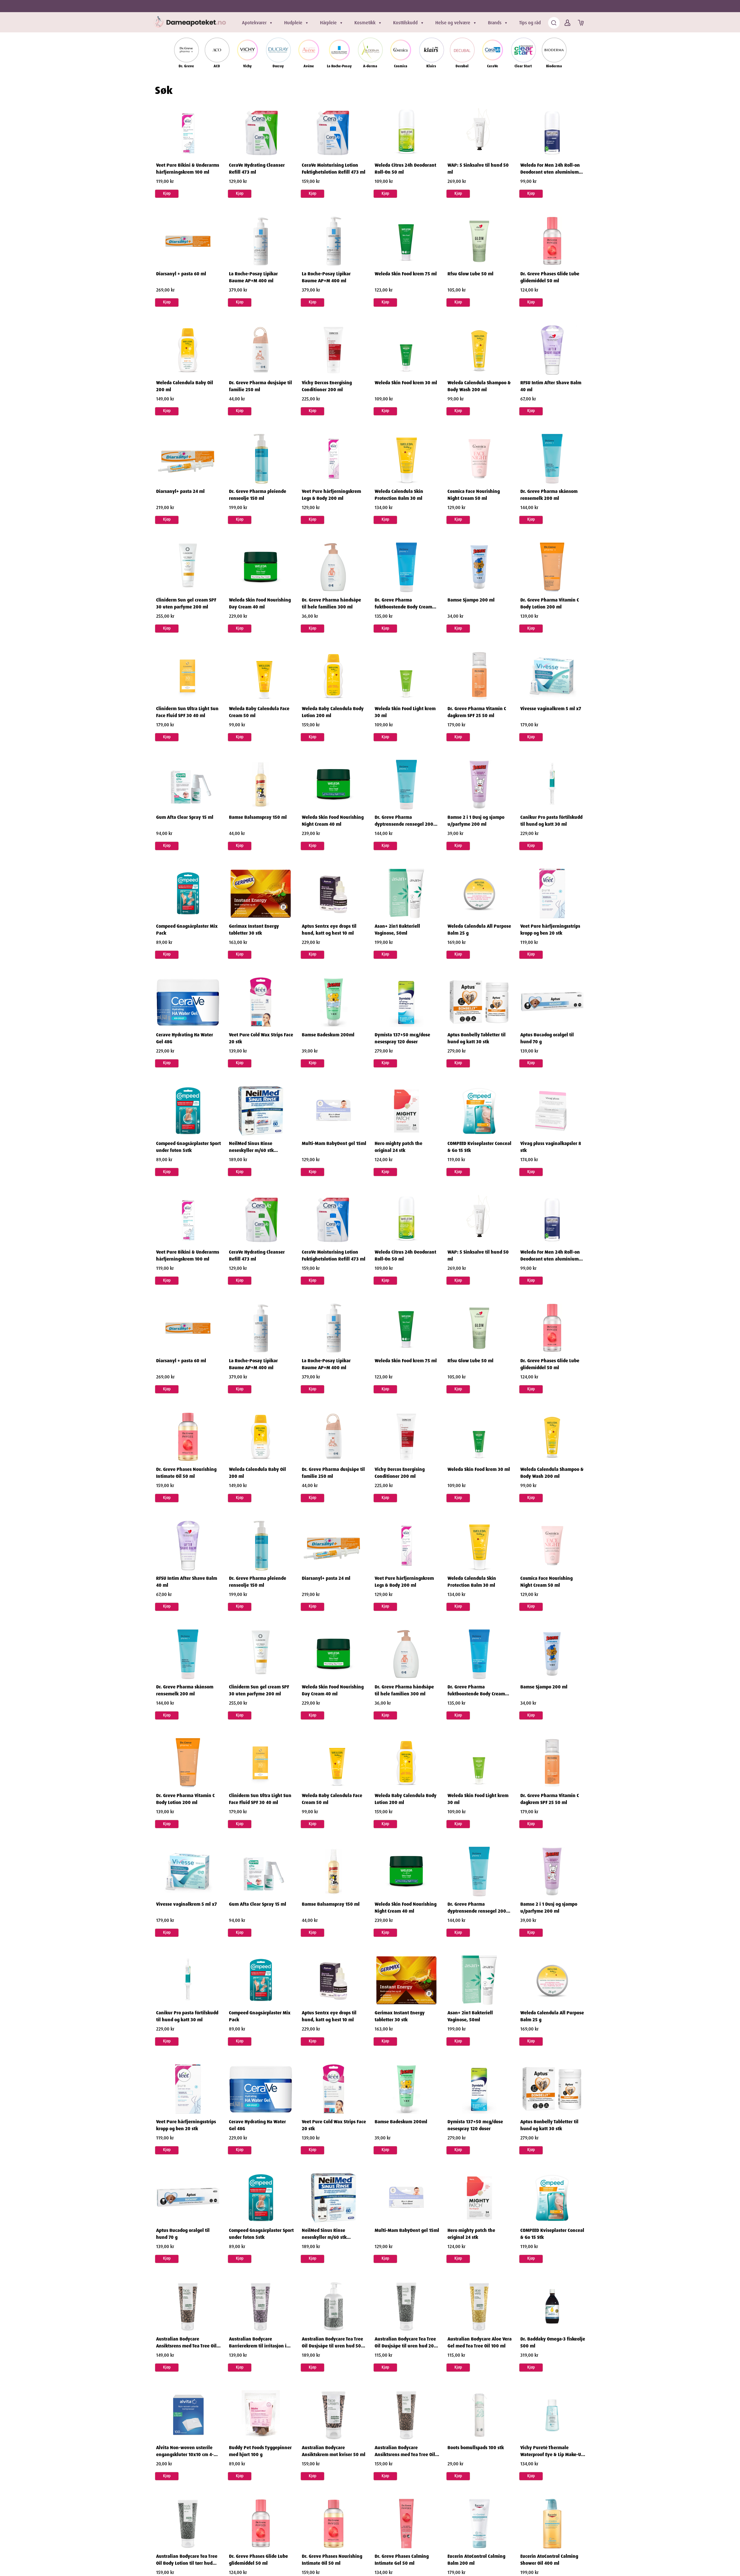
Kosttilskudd (405, 23)
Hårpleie (328, 23)
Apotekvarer (254, 23)
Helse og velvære (453, 23)
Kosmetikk (365, 23)
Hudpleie (293, 23)
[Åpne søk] (554, 23)
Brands (495, 23)
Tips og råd (530, 23)
